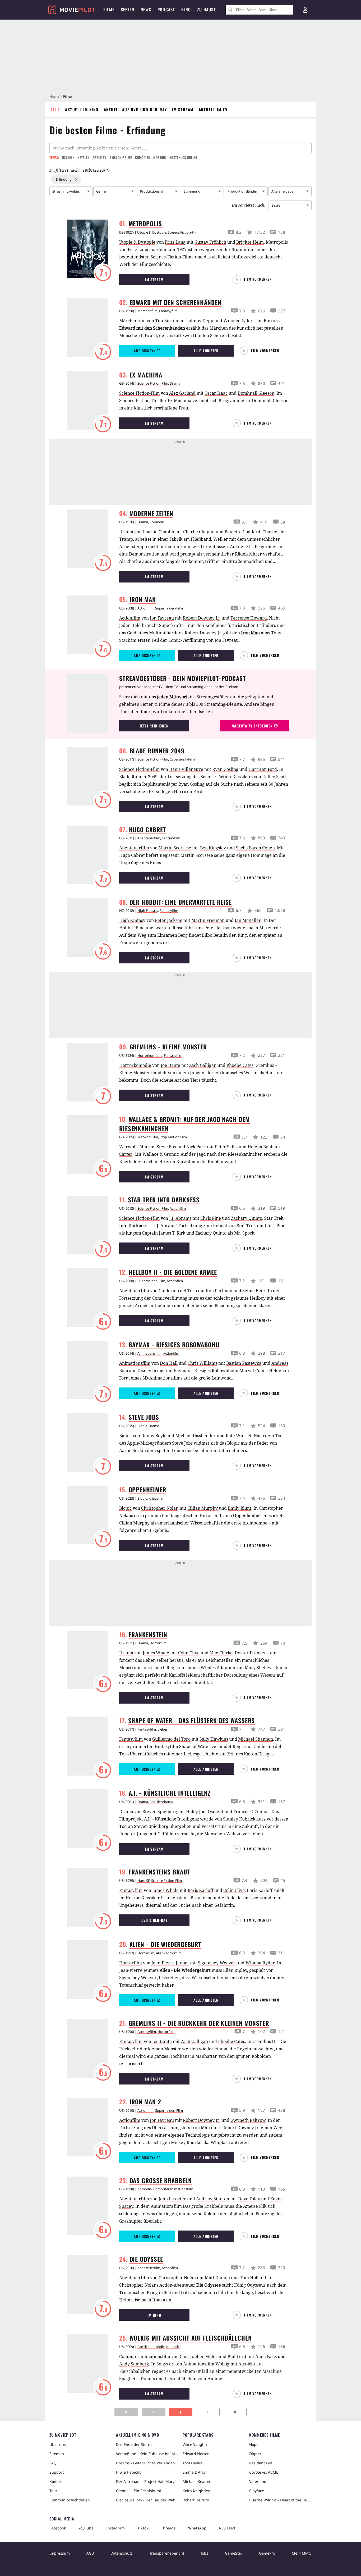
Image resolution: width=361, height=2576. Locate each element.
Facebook (58, 2528)
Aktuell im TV (213, 110)
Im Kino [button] (154, 2315)
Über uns (58, 2444)
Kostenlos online (183, 157)
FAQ (53, 2463)
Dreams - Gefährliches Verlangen (145, 2463)
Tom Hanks (192, 2463)
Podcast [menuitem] (166, 10)
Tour (53, 2491)
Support (57, 2472)
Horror (160, 157)
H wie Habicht (128, 2472)
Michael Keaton (196, 2481)
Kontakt (56, 2481)
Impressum (60, 2553)
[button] (254, 279)
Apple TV (99, 157)
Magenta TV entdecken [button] (252, 726)
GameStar (234, 2553)
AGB (90, 2553)
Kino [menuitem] (186, 10)
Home (54, 96)
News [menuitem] (146, 10)
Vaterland (258, 2481)
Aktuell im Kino (82, 110)
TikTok (143, 2528)
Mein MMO (302, 2553)
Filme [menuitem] (109, 10)
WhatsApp (197, 2528)
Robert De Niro (196, 2500)
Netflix (83, 157)
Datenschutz (122, 2553)
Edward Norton (196, 2454)
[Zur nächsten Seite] (208, 2412)
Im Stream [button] (154, 279)
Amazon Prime (121, 157)
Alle (55, 110)
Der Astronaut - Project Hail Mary (145, 2481)
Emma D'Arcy (194, 2472)
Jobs (205, 2553)
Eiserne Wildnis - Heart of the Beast (280, 2500)
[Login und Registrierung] (305, 10)
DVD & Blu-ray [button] (154, 1920)
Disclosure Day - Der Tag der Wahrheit (147, 2500)
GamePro (267, 2553)
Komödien (143, 157)
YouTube (86, 2528)
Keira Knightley (196, 2491)
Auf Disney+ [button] (144, 351)
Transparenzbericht (167, 2553)
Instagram (115, 2528)
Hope (254, 2444)
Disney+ (68, 157)
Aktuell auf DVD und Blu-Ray (135, 110)
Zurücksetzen (94, 170)
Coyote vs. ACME (264, 2472)
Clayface (257, 2491)
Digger (255, 2454)
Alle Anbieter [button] (206, 351)
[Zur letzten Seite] (235, 2412)
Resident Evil (261, 2463)
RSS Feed (227, 2528)
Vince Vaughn (195, 2444)
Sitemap (57, 2454)
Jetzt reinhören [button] (154, 726)
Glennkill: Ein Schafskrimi (138, 2491)
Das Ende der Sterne (134, 2444)
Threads (168, 2528)
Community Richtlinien (70, 2500)
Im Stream (183, 110)
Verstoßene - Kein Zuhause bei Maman (147, 2454)
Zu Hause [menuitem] (207, 10)
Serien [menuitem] (128, 10)
